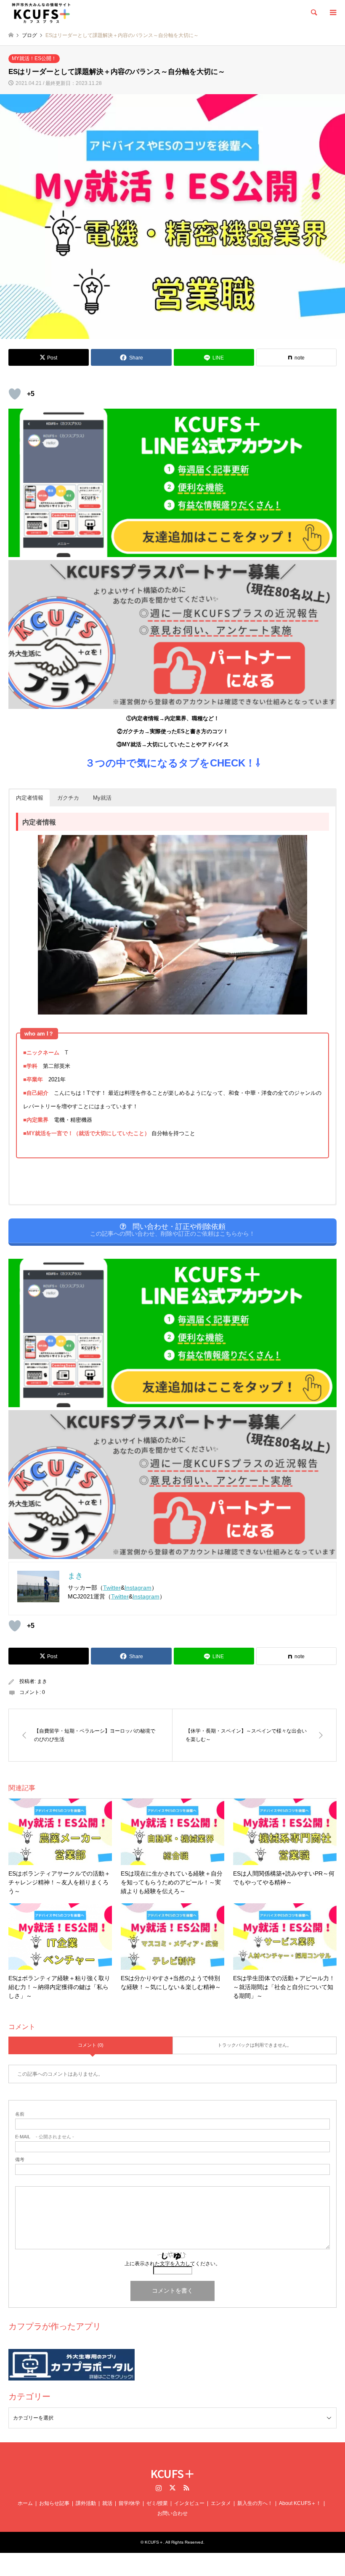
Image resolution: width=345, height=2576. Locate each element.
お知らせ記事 (54, 2503)
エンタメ (221, 2503)
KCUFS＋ (173, 2473)
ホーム (25, 2503)
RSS (186, 2488)
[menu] (332, 13)
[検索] (313, 13)
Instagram (138, 1588)
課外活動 (86, 2503)
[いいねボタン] (15, 394)
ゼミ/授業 (157, 2503)
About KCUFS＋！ (300, 2503)
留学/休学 (129, 2503)
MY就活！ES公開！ (34, 58)
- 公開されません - (45, 2137)
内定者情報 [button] (30, 798)
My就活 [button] (102, 798)
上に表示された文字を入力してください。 (172, 2264)
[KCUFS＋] (41, 13)
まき (42, 1681)
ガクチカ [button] (68, 798)
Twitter (112, 1588)
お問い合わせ (172, 2513)
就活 (107, 2503)
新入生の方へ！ (255, 2503)
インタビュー (189, 2503)
